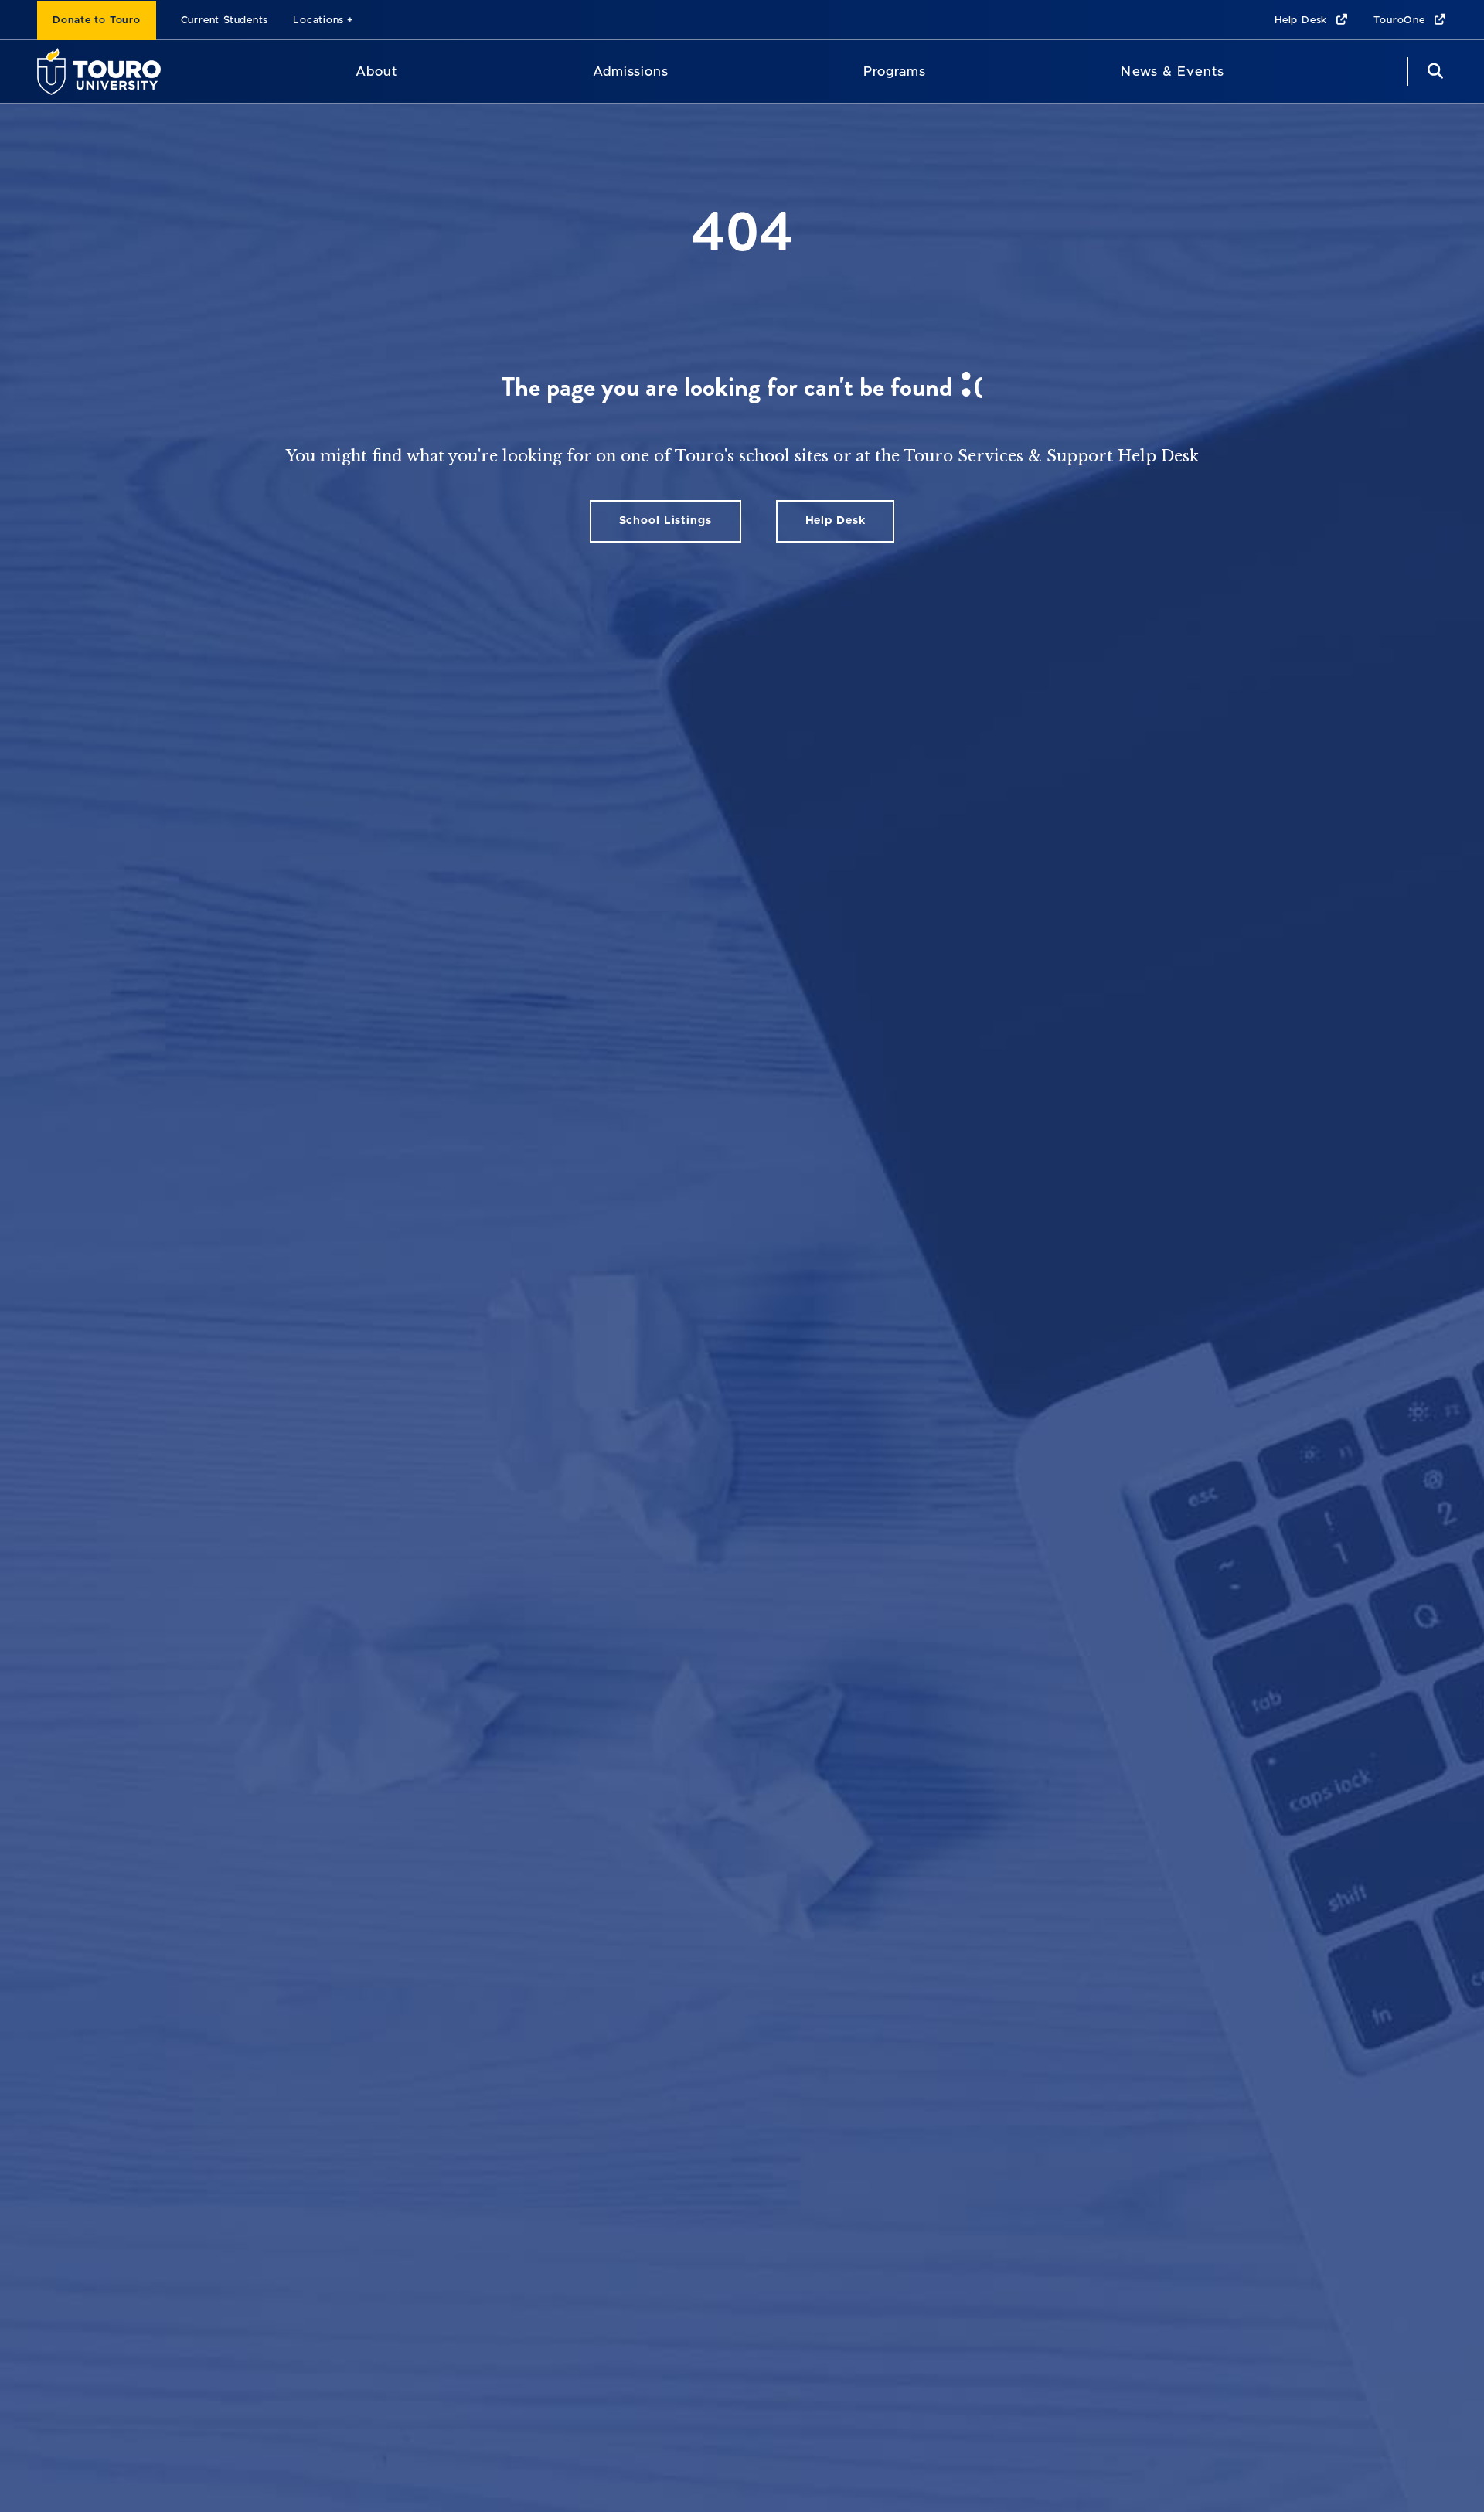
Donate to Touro (97, 20)
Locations (318, 20)
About (376, 71)
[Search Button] (1433, 71)
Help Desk (1303, 20)
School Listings (665, 521)
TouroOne (1401, 20)
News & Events (1172, 71)
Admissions (631, 71)
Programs (895, 71)
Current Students (225, 20)
